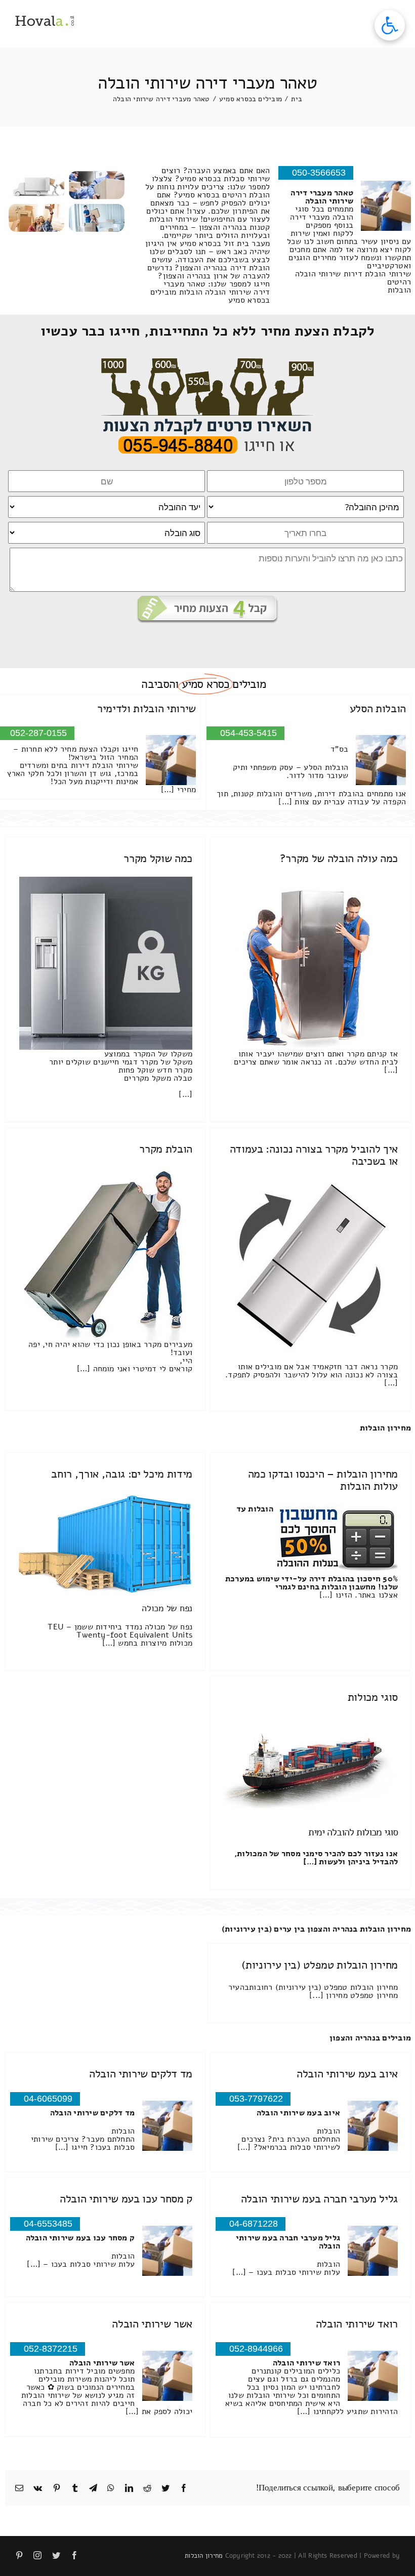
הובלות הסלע (378, 709)
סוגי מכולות (373, 1697)
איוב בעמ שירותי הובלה (347, 2074)
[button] (390, 25)
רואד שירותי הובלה (357, 2324)
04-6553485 (48, 2224)
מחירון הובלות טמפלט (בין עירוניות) (320, 1965)
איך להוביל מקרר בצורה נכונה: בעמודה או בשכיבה (314, 1155)
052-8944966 (256, 2349)
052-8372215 (51, 2349)
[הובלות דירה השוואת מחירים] (208, 362)
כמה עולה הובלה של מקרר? (339, 858)
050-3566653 (319, 173)
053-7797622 (256, 2099)
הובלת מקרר (166, 1149)
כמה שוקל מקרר (158, 858)
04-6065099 (48, 2099)
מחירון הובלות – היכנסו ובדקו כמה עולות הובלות (323, 1480)
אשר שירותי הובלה (152, 2324)
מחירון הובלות (385, 1428)
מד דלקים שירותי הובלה (141, 2074)
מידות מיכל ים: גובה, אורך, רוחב (122, 1474)
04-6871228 (254, 2224)
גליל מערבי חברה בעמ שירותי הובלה (319, 2199)
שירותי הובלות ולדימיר (147, 709)
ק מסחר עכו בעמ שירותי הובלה (126, 2199)
